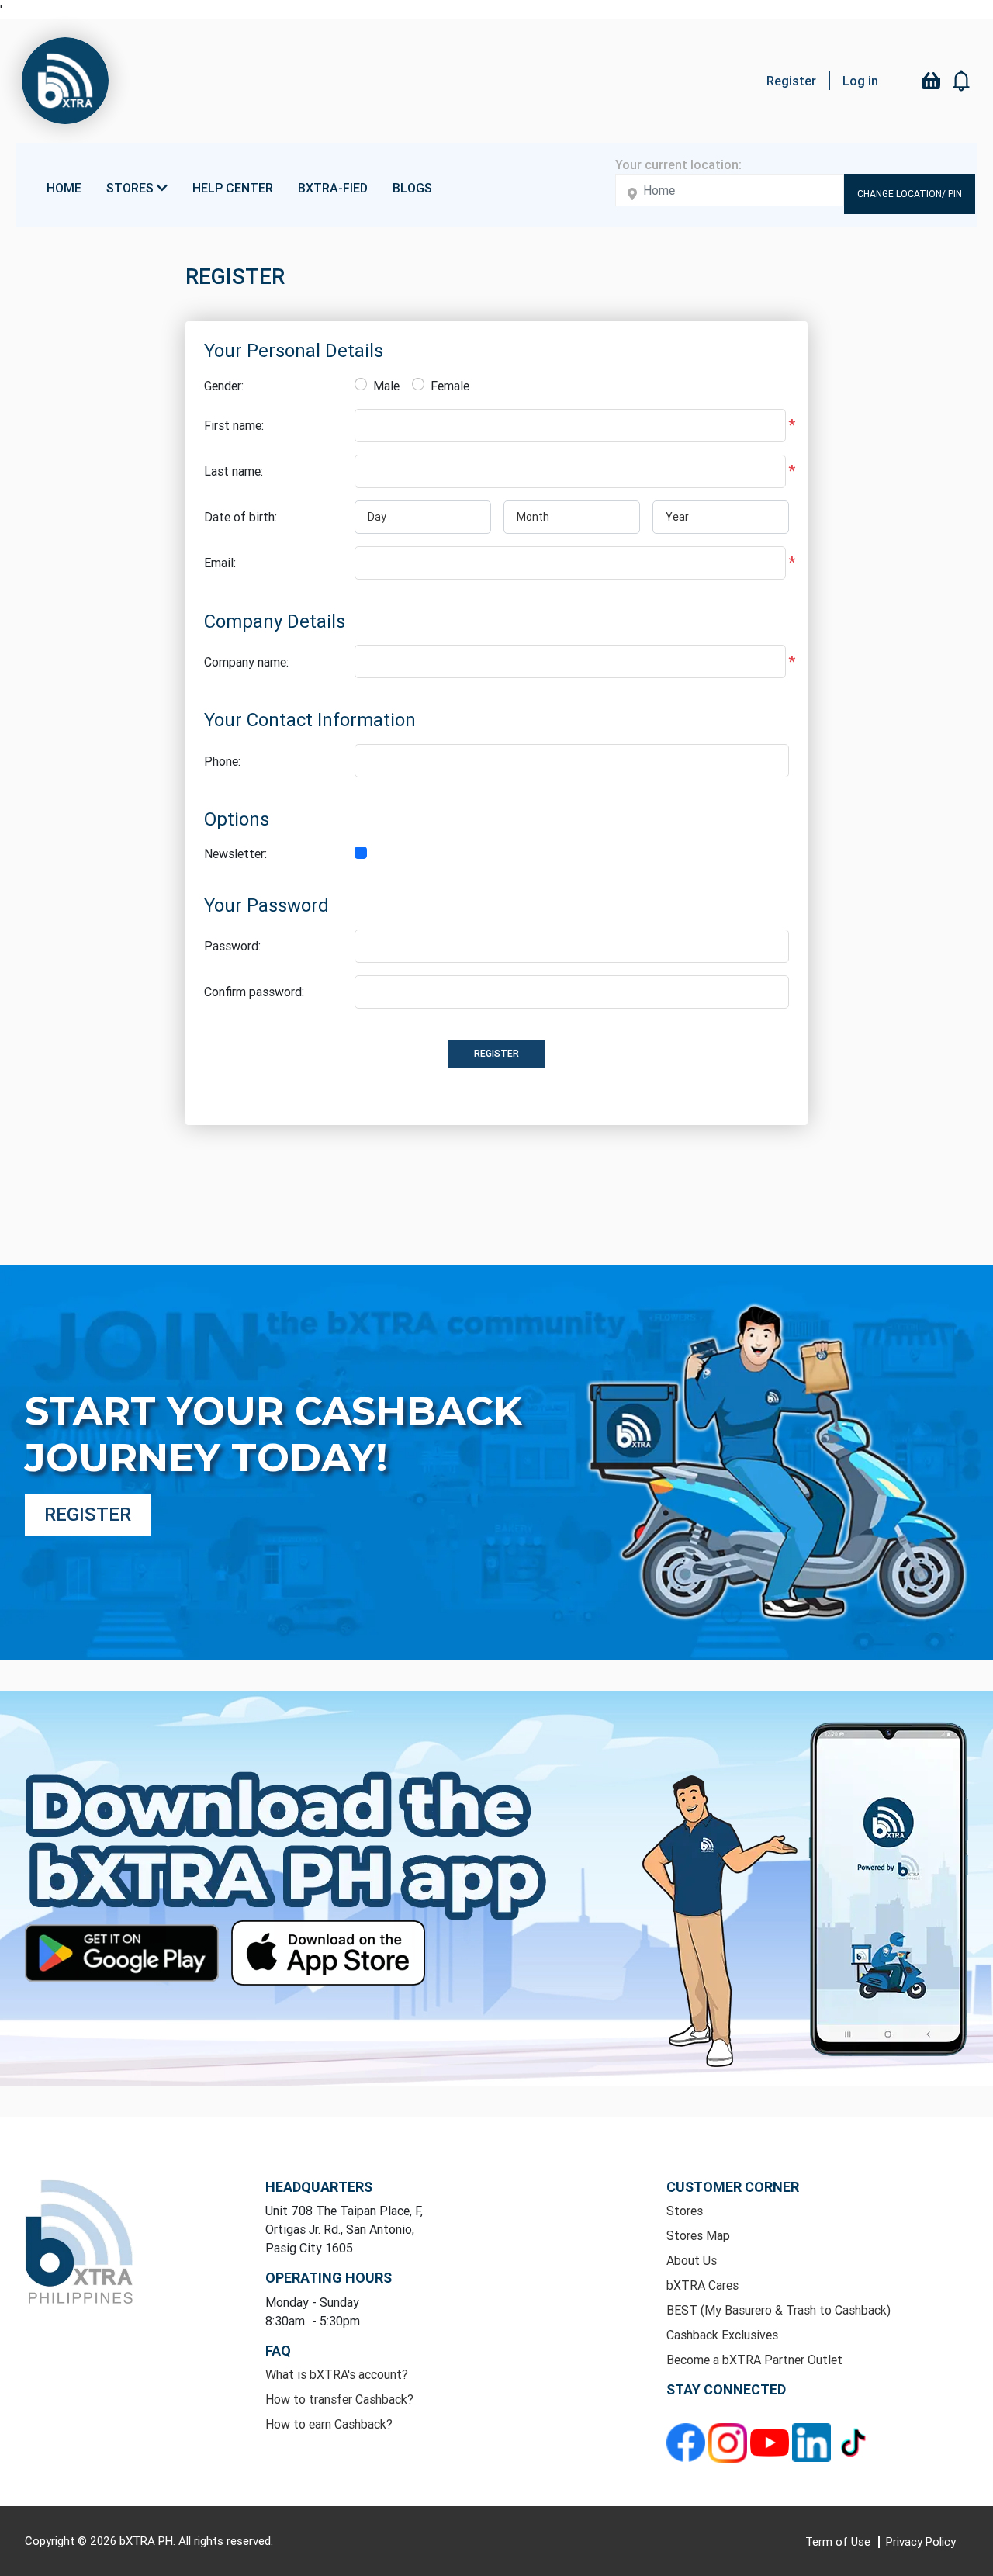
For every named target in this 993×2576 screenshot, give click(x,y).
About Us (692, 2260)
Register (791, 81)
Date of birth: (240, 517)
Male (386, 386)
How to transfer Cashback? (339, 2399)
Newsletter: (235, 853)
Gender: (224, 386)
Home (64, 188)
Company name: (246, 662)
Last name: (234, 471)
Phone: (222, 761)
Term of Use (839, 2541)
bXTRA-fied (333, 188)
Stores (685, 2211)
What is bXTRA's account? (337, 2374)
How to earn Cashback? (329, 2424)
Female (450, 386)
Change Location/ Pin (910, 194)
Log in (860, 81)
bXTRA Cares (702, 2285)
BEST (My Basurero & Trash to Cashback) (778, 2310)
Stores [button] (131, 188)
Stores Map (698, 2235)
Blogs (412, 188)
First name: (234, 425)
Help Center (233, 188)
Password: (232, 946)
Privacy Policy (921, 2541)
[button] (962, 81)
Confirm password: (254, 992)
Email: (220, 563)
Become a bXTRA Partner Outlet (754, 2360)
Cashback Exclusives (722, 2335)
